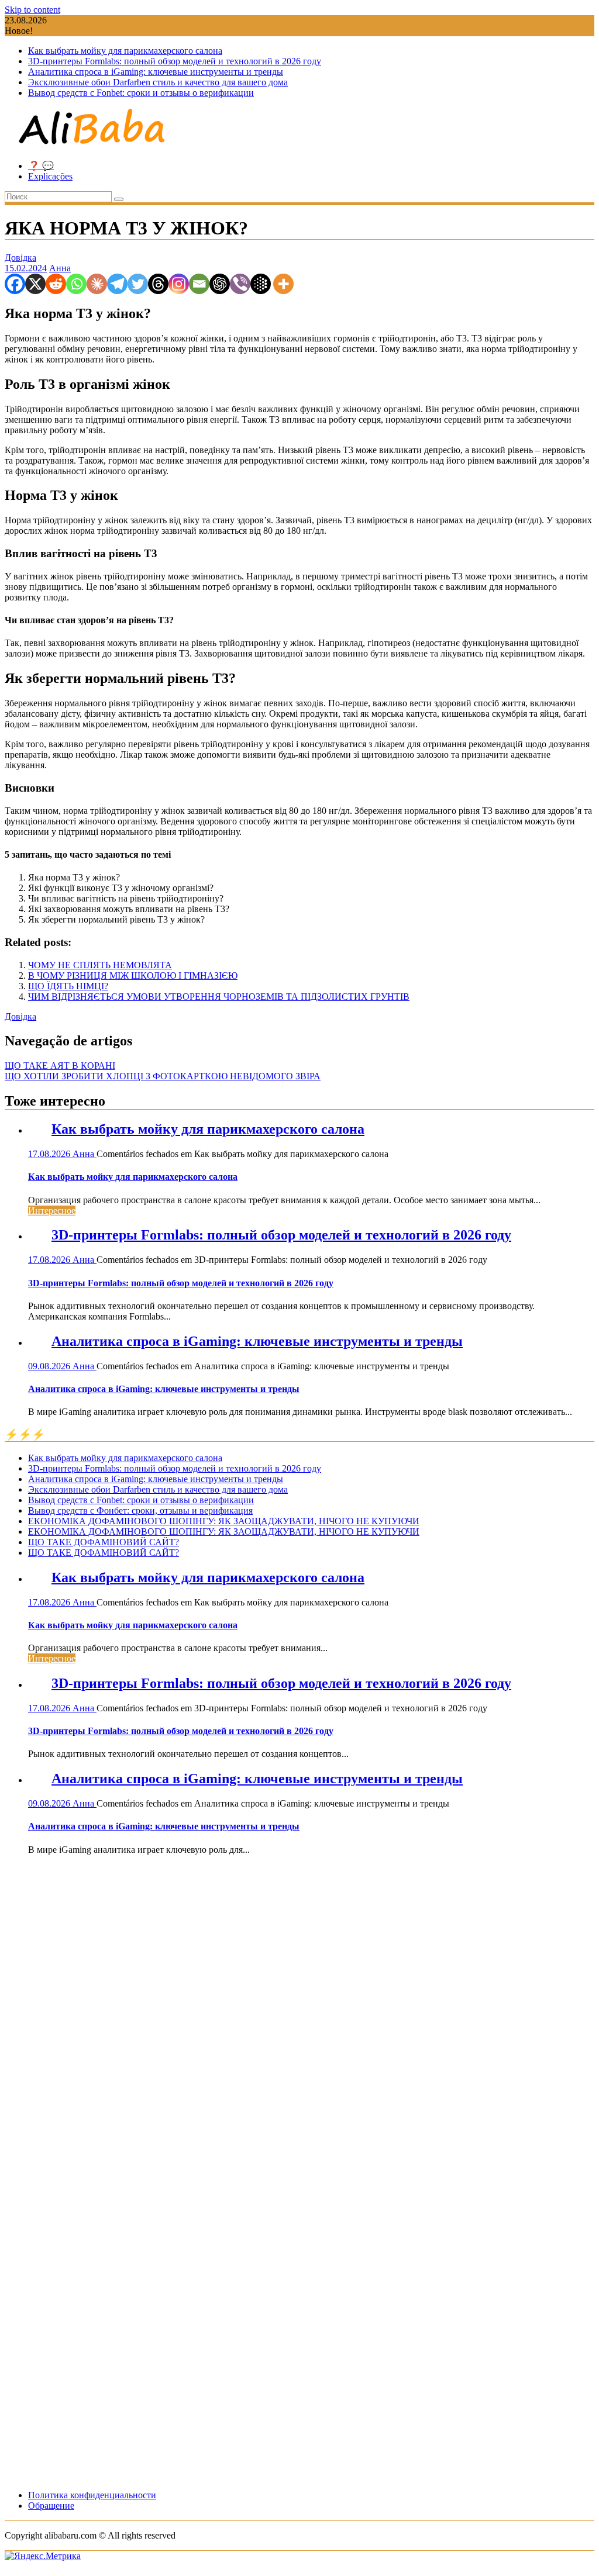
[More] (283, 284)
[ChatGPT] (220, 284)
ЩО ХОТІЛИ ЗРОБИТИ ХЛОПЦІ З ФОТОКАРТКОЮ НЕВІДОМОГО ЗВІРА (163, 1076)
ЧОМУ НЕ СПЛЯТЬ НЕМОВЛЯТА (100, 965)
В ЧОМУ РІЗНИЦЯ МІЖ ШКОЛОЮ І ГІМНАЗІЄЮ (133, 976)
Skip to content (32, 10)
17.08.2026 (50, 1154)
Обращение (51, 2506)
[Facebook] (15, 284)
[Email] (199, 284)
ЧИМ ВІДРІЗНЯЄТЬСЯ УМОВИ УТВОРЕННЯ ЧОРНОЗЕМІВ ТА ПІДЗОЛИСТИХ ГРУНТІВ (219, 997)
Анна (60, 268)
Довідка (20, 258)
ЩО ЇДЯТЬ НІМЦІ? (68, 986)
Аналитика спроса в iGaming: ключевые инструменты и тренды (156, 72)
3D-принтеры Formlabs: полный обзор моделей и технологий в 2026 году (175, 61)
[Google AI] (261, 284)
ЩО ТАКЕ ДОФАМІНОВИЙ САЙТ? (104, 1542)
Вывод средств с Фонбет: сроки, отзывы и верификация (140, 1510)
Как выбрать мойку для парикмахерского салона (125, 51)
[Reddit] (56, 284)
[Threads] (158, 284)
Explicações (50, 176)
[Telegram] (117, 284)
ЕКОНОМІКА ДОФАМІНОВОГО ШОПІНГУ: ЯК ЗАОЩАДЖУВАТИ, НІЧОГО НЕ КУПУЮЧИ (224, 1521)
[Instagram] (179, 284)
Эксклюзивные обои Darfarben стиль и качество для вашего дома (158, 82)
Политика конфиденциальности (92, 2495)
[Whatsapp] (76, 284)
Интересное (52, 1211)
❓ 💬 (41, 166)
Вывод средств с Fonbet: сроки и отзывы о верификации (141, 93)
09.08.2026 (50, 1366)
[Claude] (97, 284)
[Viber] (240, 284)
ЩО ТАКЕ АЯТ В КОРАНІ (60, 1066)
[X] (35, 284)
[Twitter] (138, 284)
